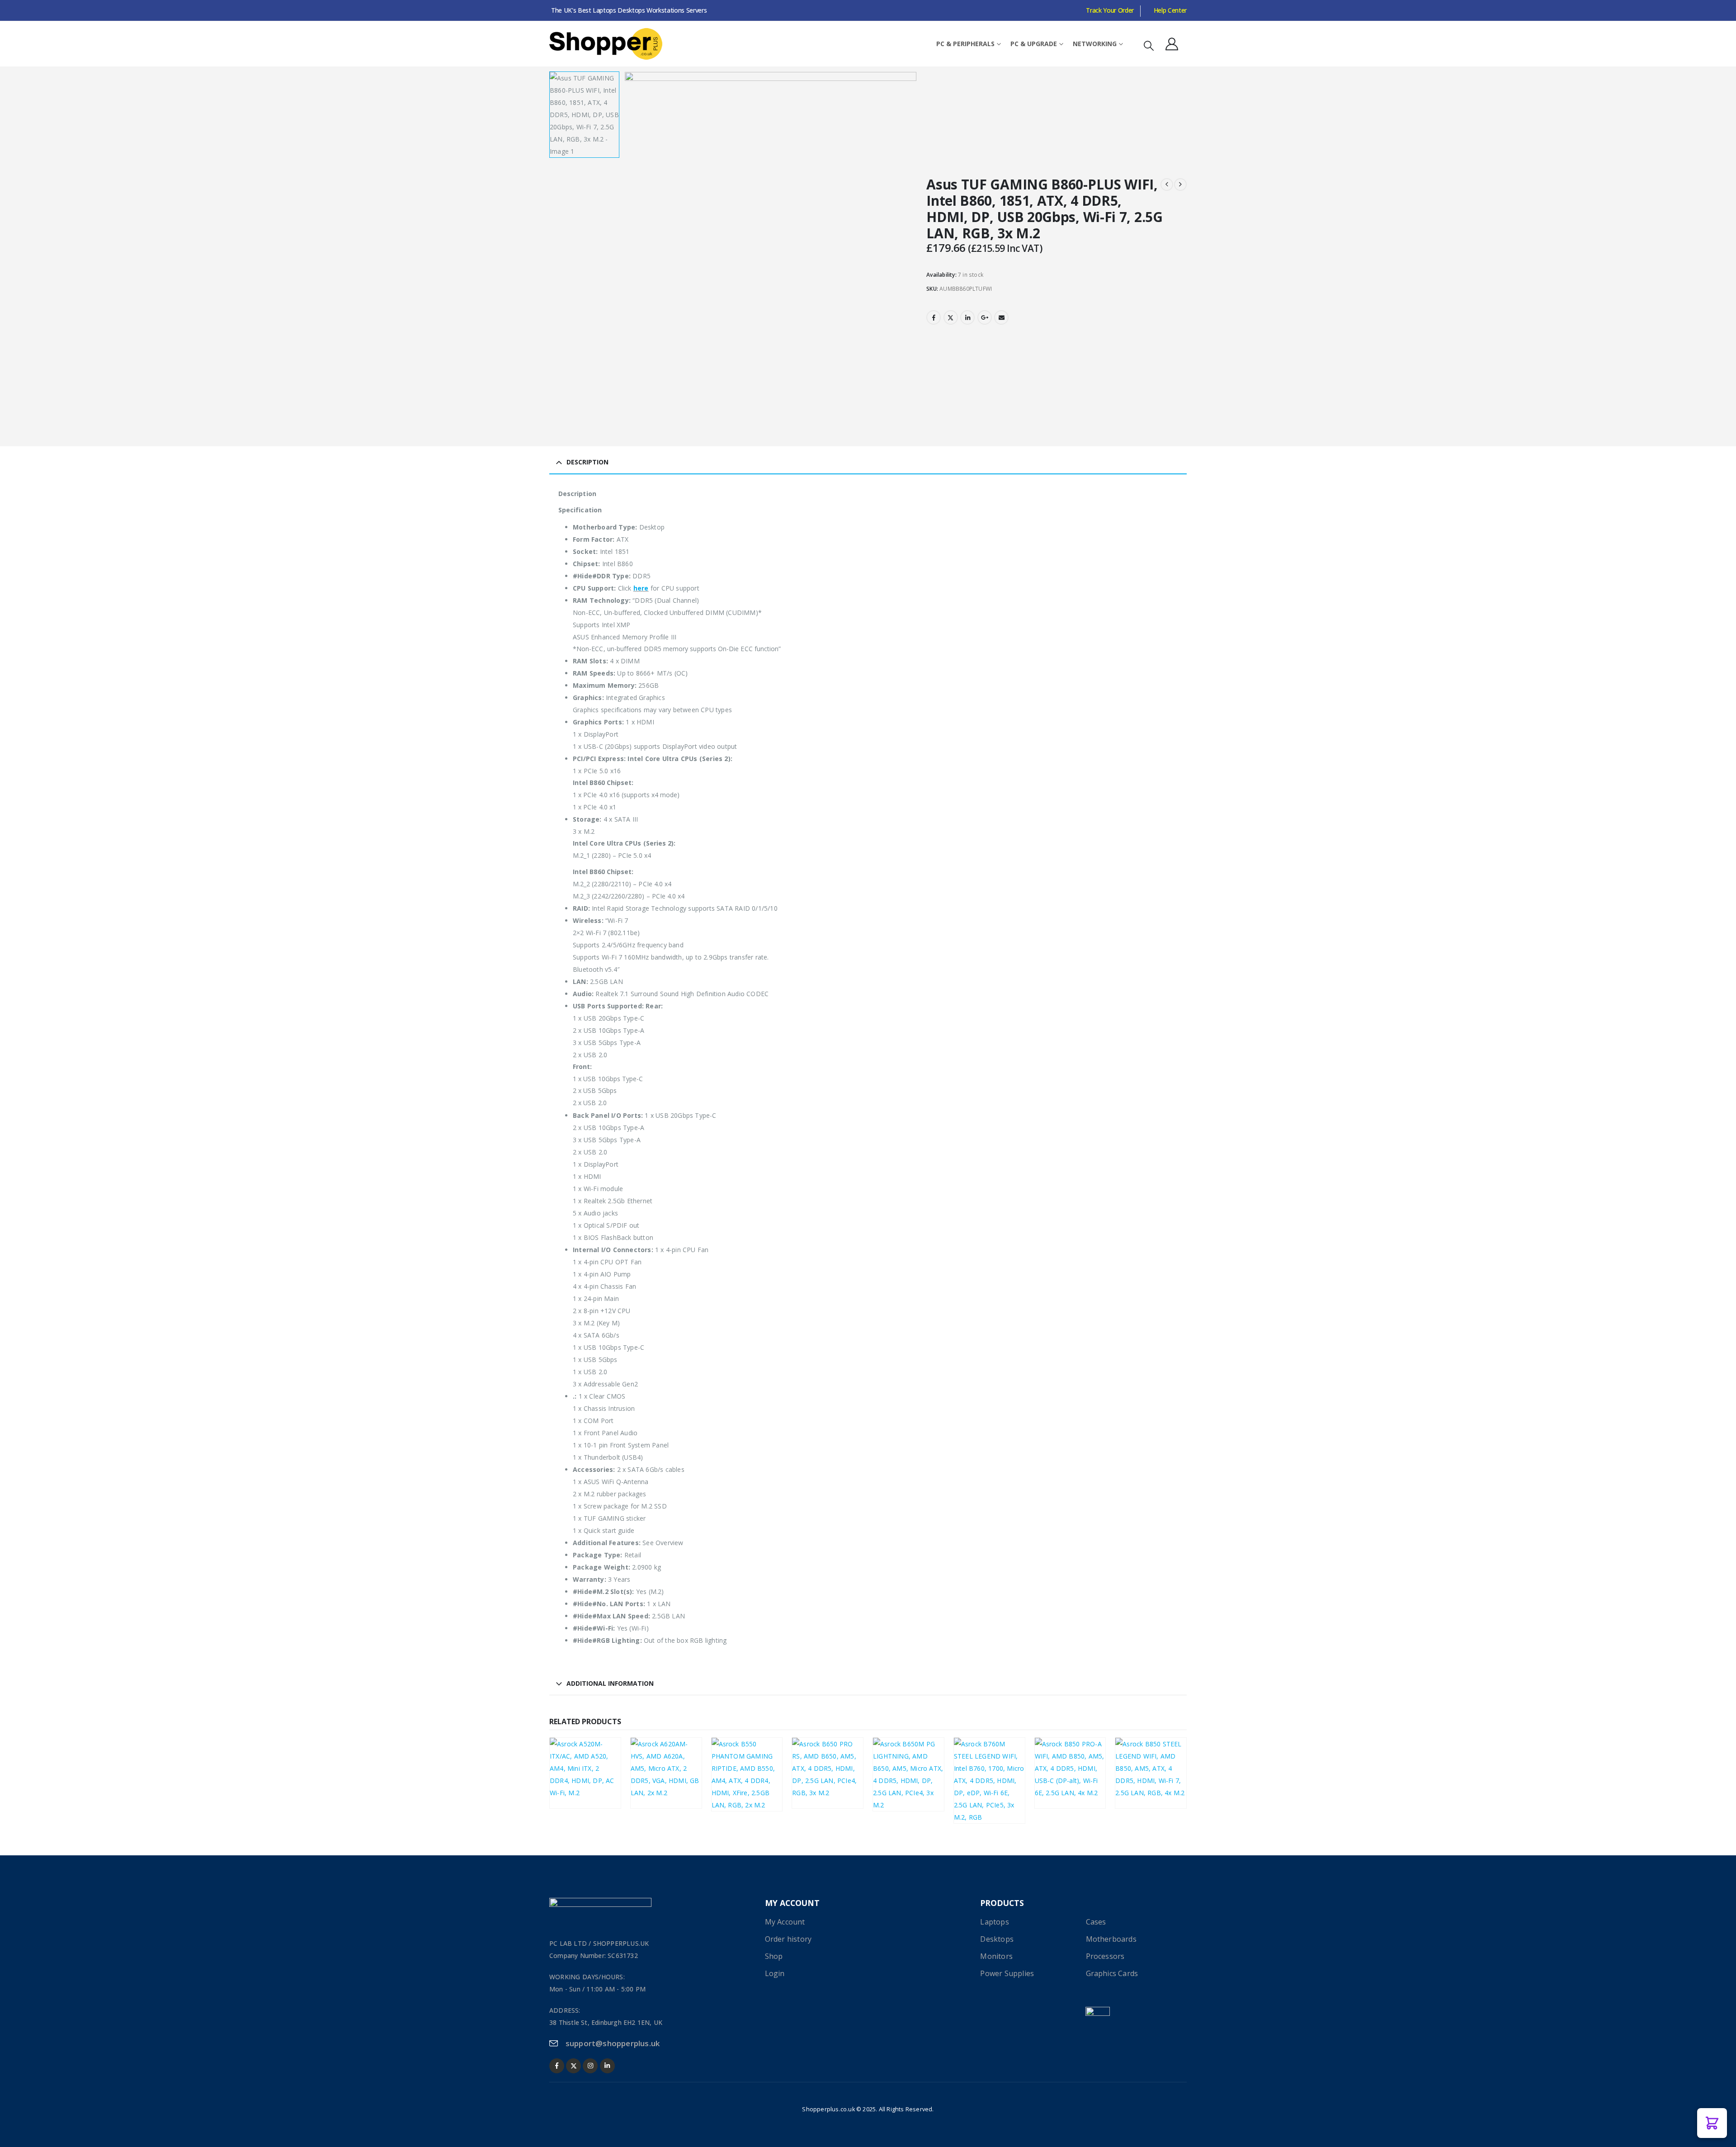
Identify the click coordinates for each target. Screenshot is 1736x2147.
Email (1001, 317)
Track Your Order (1110, 10)
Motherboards (578, 1769)
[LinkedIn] (607, 2066)
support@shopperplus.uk (613, 2043)
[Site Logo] (606, 44)
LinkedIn (967, 317)
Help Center (1170, 10)
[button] (1149, 45)
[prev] (1167, 184)
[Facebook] (557, 2066)
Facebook (934, 317)
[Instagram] (590, 2066)
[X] (573, 2066)
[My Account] (1172, 44)
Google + (985, 317)
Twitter (951, 317)
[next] (1180, 184)
